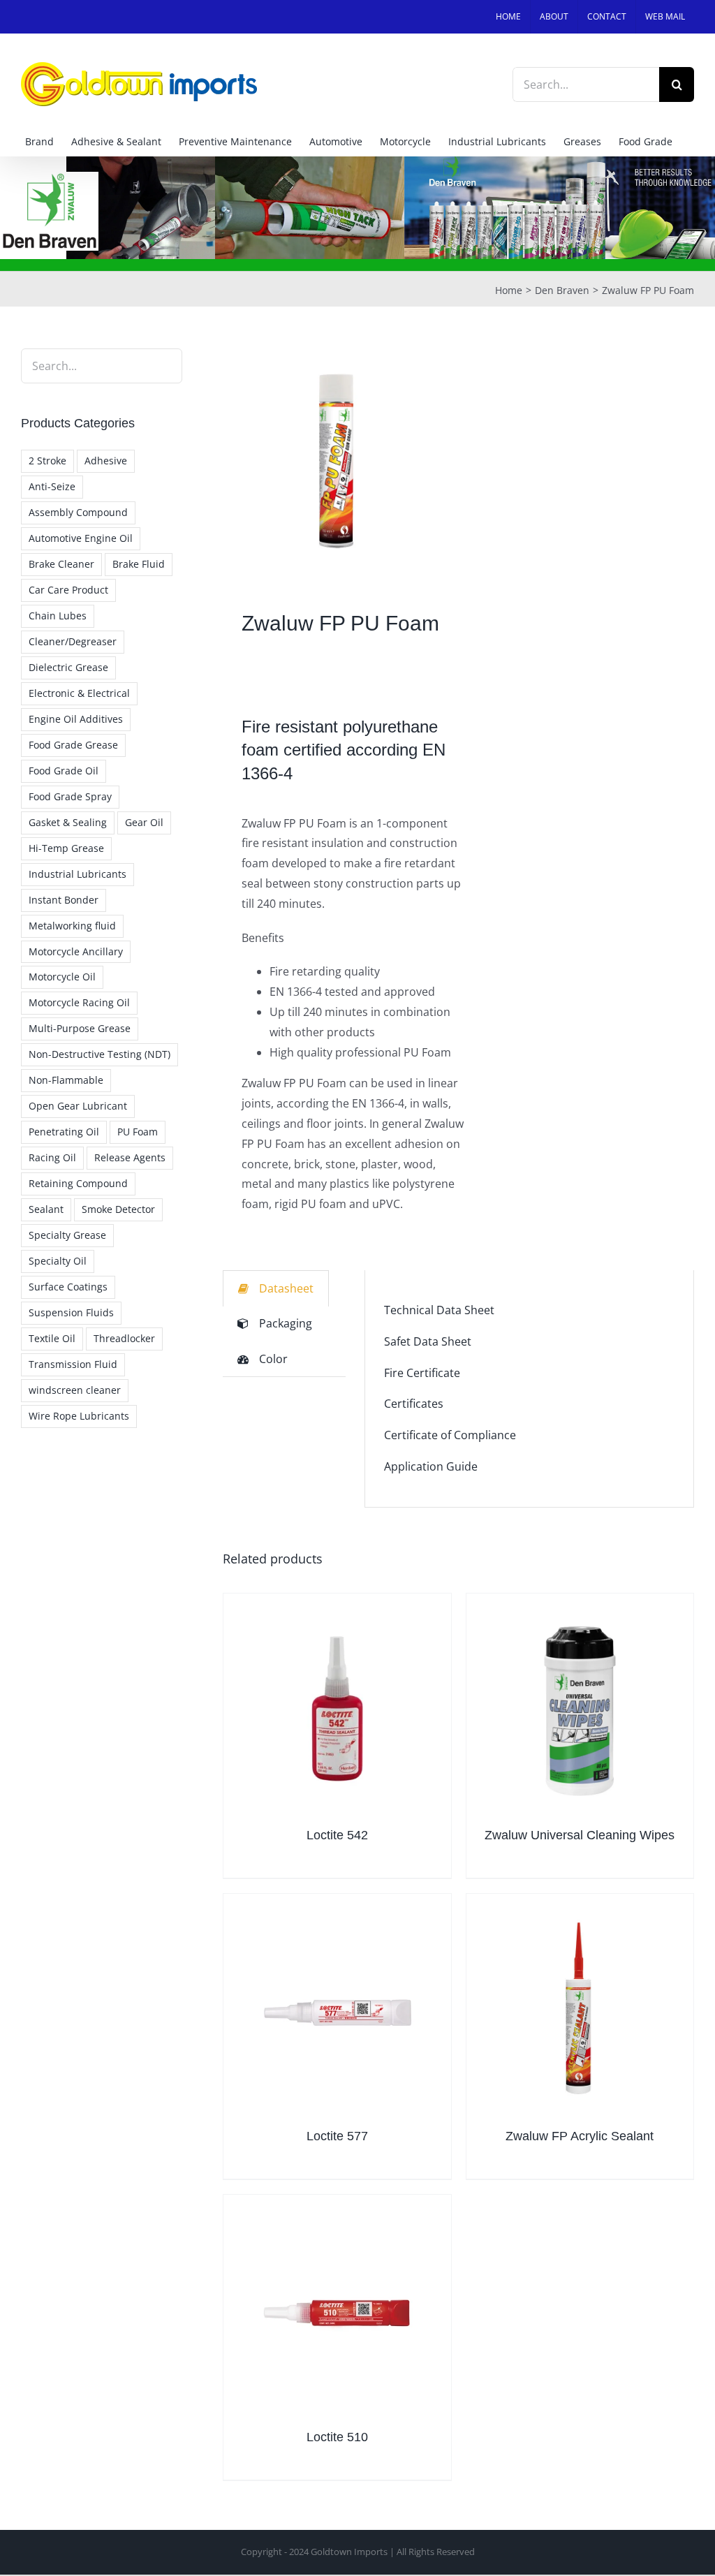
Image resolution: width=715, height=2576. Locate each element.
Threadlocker (124, 1338)
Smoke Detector (118, 1209)
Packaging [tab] (286, 1323)
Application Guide (431, 1466)
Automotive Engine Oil (81, 538)
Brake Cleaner (61, 564)
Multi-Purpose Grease (80, 1028)
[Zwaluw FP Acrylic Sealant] (580, 2007)
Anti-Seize (52, 486)
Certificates (414, 1404)
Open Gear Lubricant (78, 1106)
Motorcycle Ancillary (76, 951)
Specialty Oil (58, 1261)
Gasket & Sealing (68, 822)
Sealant (46, 1209)
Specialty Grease (67, 1235)
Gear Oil (144, 822)
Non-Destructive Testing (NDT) (99, 1054)
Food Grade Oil (64, 771)
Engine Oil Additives (76, 719)
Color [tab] (273, 1359)
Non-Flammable (66, 1080)
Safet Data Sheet (428, 1341)
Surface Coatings (68, 1287)
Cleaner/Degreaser (73, 641)
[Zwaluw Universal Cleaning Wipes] (580, 1707)
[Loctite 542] (337, 1707)
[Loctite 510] (337, 2308)
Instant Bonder (64, 900)
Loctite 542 (337, 1835)
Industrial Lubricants (78, 874)
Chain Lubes (58, 616)
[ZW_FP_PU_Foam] (336, 462)
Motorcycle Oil (62, 977)
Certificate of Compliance (450, 1435)
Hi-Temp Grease (66, 848)
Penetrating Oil (64, 1132)
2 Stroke (47, 461)
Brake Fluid (139, 564)
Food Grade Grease (73, 745)
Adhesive (106, 461)
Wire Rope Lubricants (79, 1416)
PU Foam (138, 1132)
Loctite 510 (337, 2437)
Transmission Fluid (73, 1364)
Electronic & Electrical (79, 693)
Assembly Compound (78, 512)
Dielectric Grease (68, 667)
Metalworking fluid (72, 926)
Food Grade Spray (70, 796)
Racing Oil (52, 1157)
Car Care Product (68, 590)
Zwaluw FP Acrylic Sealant (580, 2136)
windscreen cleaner (75, 1390)
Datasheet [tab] (286, 1288)
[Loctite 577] (337, 2007)
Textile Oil (52, 1338)
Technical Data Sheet (439, 1310)
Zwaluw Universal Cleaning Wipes (580, 1835)
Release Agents (130, 1157)
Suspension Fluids (71, 1312)
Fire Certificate (422, 1373)
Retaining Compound (78, 1183)
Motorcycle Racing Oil (79, 1002)
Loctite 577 (337, 2136)
